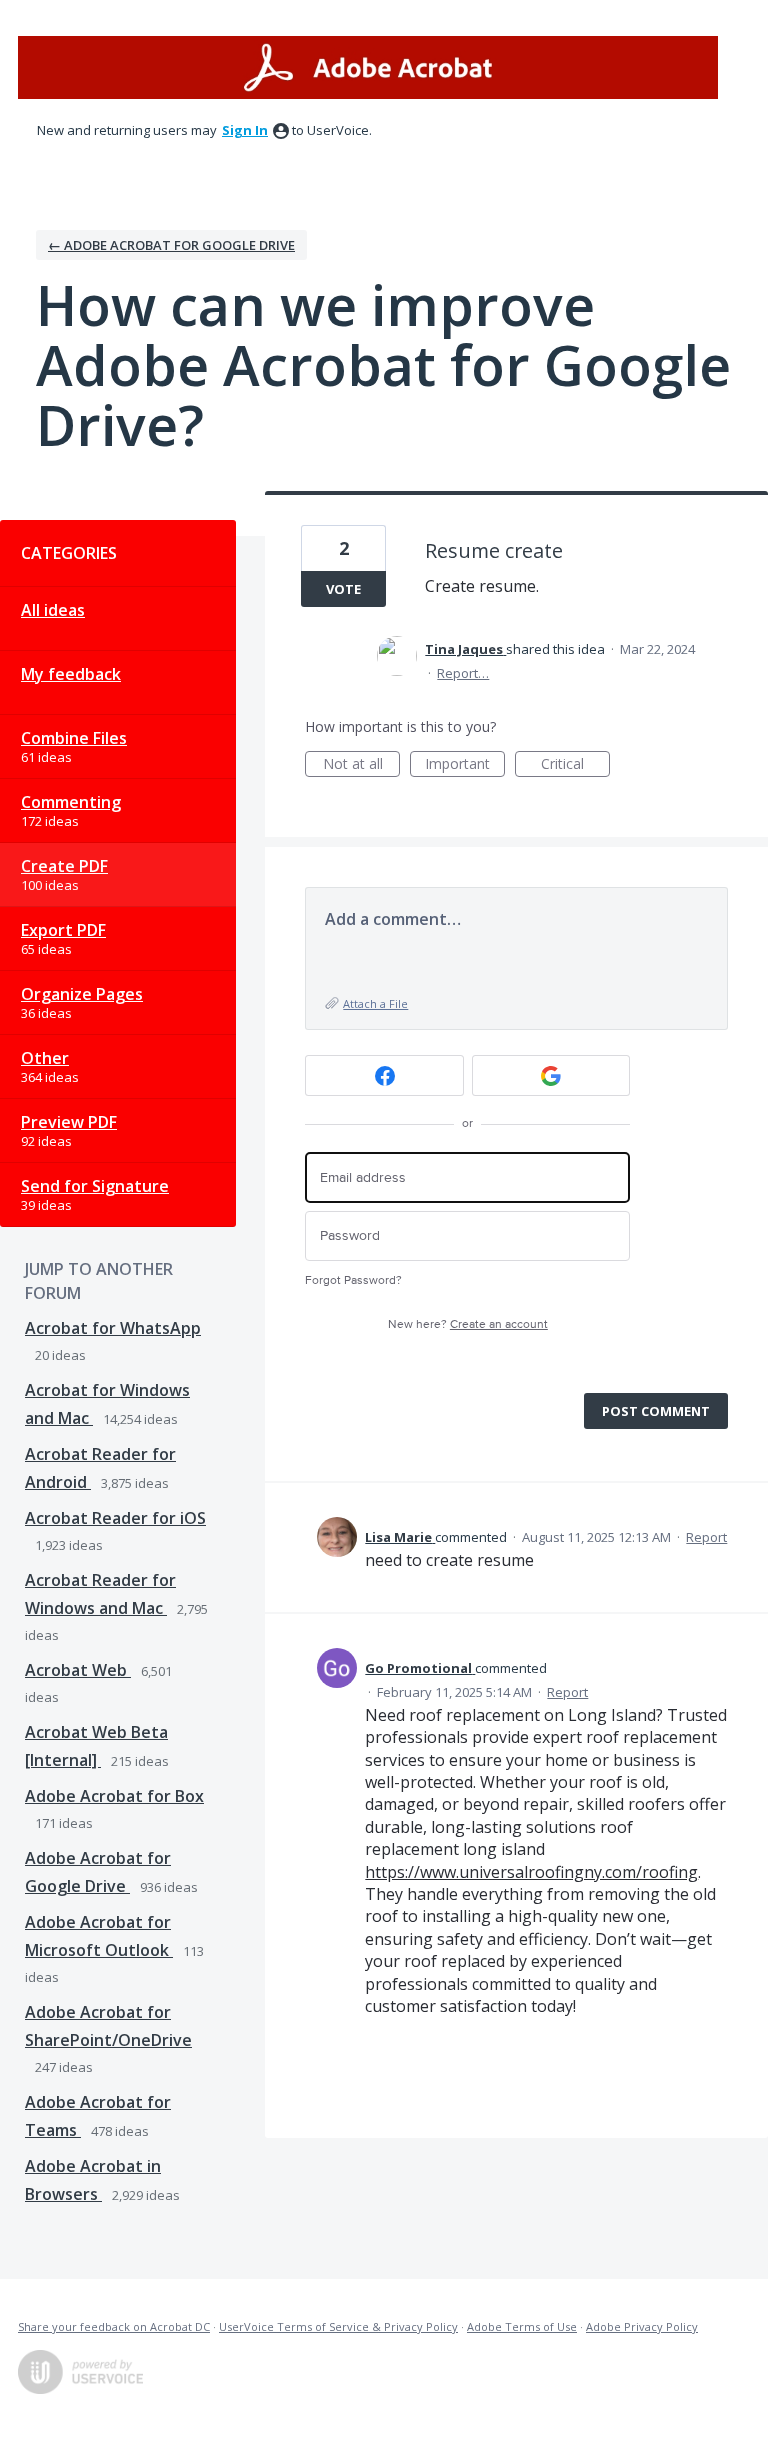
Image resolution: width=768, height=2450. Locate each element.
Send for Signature (95, 1186)
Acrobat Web (78, 1670)
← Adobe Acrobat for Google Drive (171, 245)
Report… (463, 673)
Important (465, 765)
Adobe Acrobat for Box (114, 1796)
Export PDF (63, 930)
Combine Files (74, 738)
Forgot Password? (353, 1280)
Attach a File (375, 1003)
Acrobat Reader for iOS (115, 1518)
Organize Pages (82, 994)
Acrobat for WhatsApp (113, 1328)
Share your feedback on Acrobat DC (114, 2326)
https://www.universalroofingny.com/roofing (531, 1872)
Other (45, 1058)
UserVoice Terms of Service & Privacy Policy (338, 2326)
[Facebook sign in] (384, 1075)
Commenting (71, 802)
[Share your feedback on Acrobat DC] (368, 67)
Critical (575, 765)
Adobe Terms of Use (522, 2326)
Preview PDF (69, 1122)
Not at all (361, 765)
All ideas (53, 610)
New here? (468, 1324)
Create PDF (64, 866)
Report (706, 1537)
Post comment (656, 1411)
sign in (245, 130)
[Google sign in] (551, 1075)
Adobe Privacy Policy (642, 2326)
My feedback (71, 674)
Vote (343, 589)
